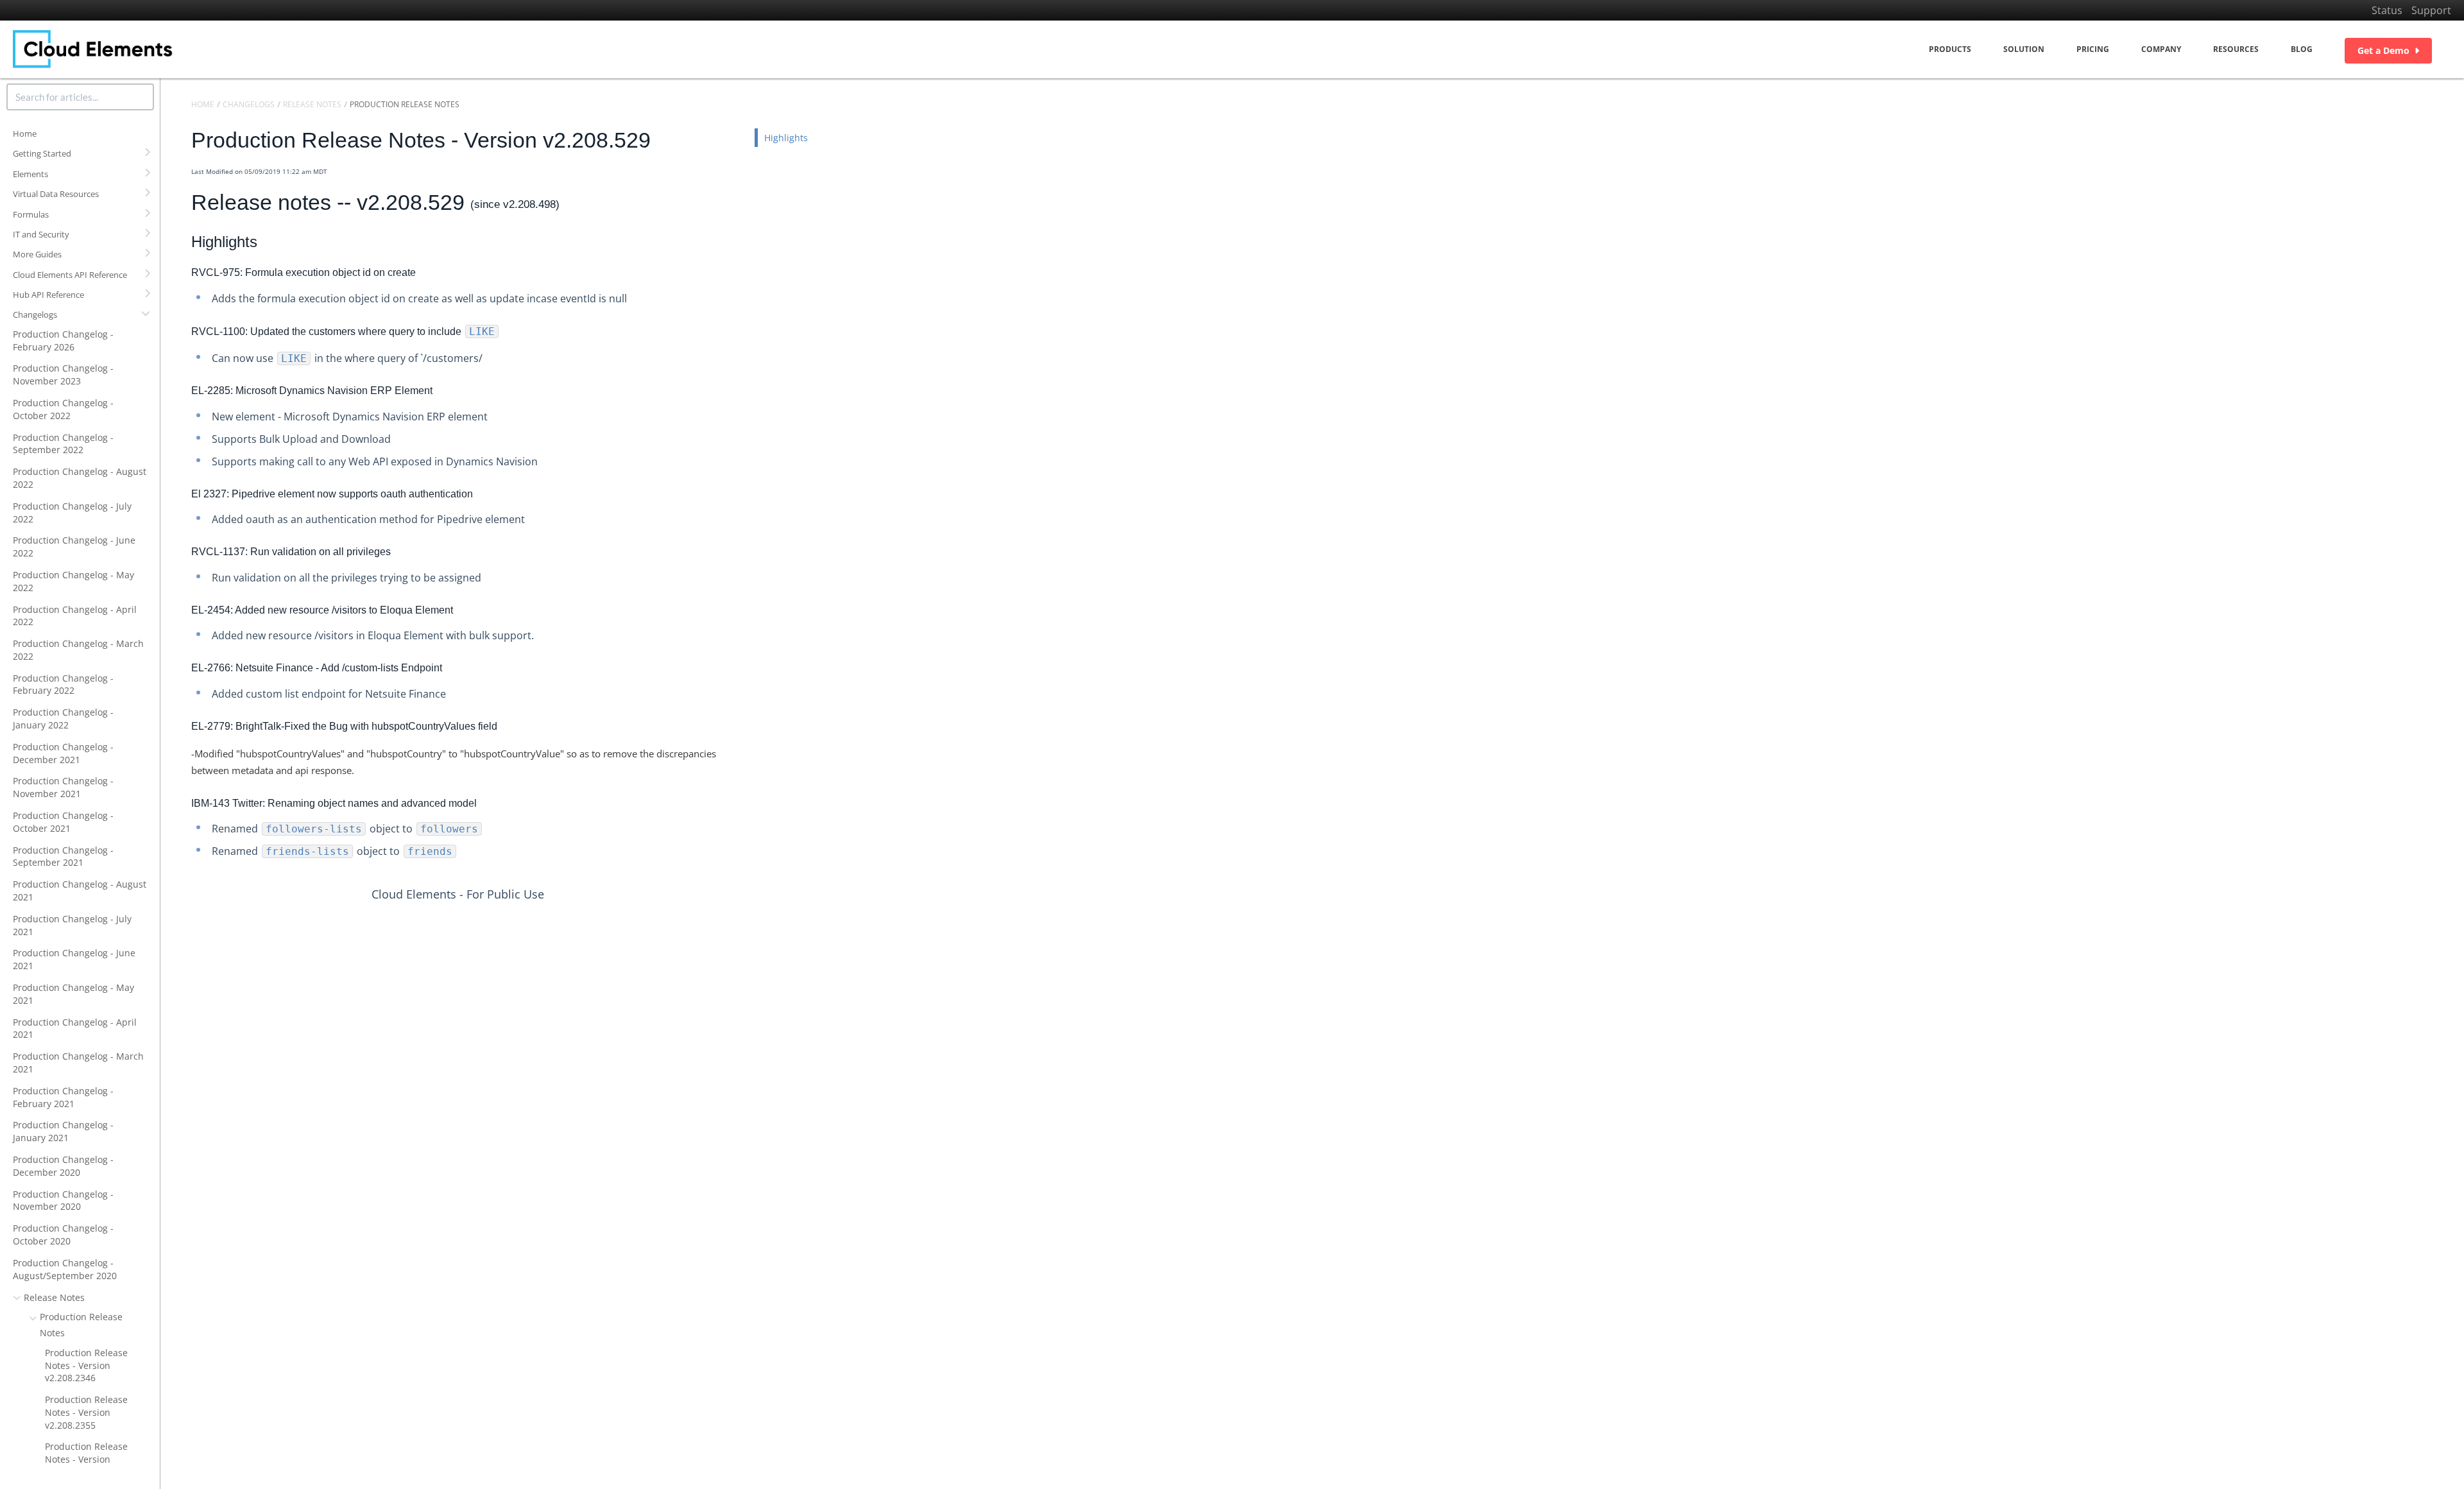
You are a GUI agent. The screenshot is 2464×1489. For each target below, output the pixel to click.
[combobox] (80, 97)
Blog (2302, 49)
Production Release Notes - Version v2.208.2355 (86, 1412)
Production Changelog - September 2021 (63, 856)
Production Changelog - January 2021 (63, 1131)
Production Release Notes (81, 1324)
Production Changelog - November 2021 (63, 787)
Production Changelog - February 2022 (63, 684)
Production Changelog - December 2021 (63, 753)
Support (2431, 10)
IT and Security (41, 234)
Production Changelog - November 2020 (63, 1201)
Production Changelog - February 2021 (63, 1097)
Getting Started (42, 153)
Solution (2024, 49)
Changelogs (35, 314)
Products (1950, 49)
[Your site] (93, 49)
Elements (30, 174)
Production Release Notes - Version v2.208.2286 (86, 1459)
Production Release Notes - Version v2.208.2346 (86, 1365)
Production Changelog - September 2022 (63, 444)
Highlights (786, 138)
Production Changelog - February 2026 (63, 340)
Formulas (31, 214)
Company (2161, 49)
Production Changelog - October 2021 (63, 822)
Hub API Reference (48, 295)
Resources (2236, 49)
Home (25, 133)
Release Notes (54, 1297)
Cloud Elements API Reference (70, 275)
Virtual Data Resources (56, 194)
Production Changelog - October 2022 (63, 409)
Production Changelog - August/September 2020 (65, 1269)
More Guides (37, 254)
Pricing (2093, 49)
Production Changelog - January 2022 (63, 719)
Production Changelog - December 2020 (63, 1166)
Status (2387, 10)
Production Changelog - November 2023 (63, 374)
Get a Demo (2383, 50)
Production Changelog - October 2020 (63, 1235)
